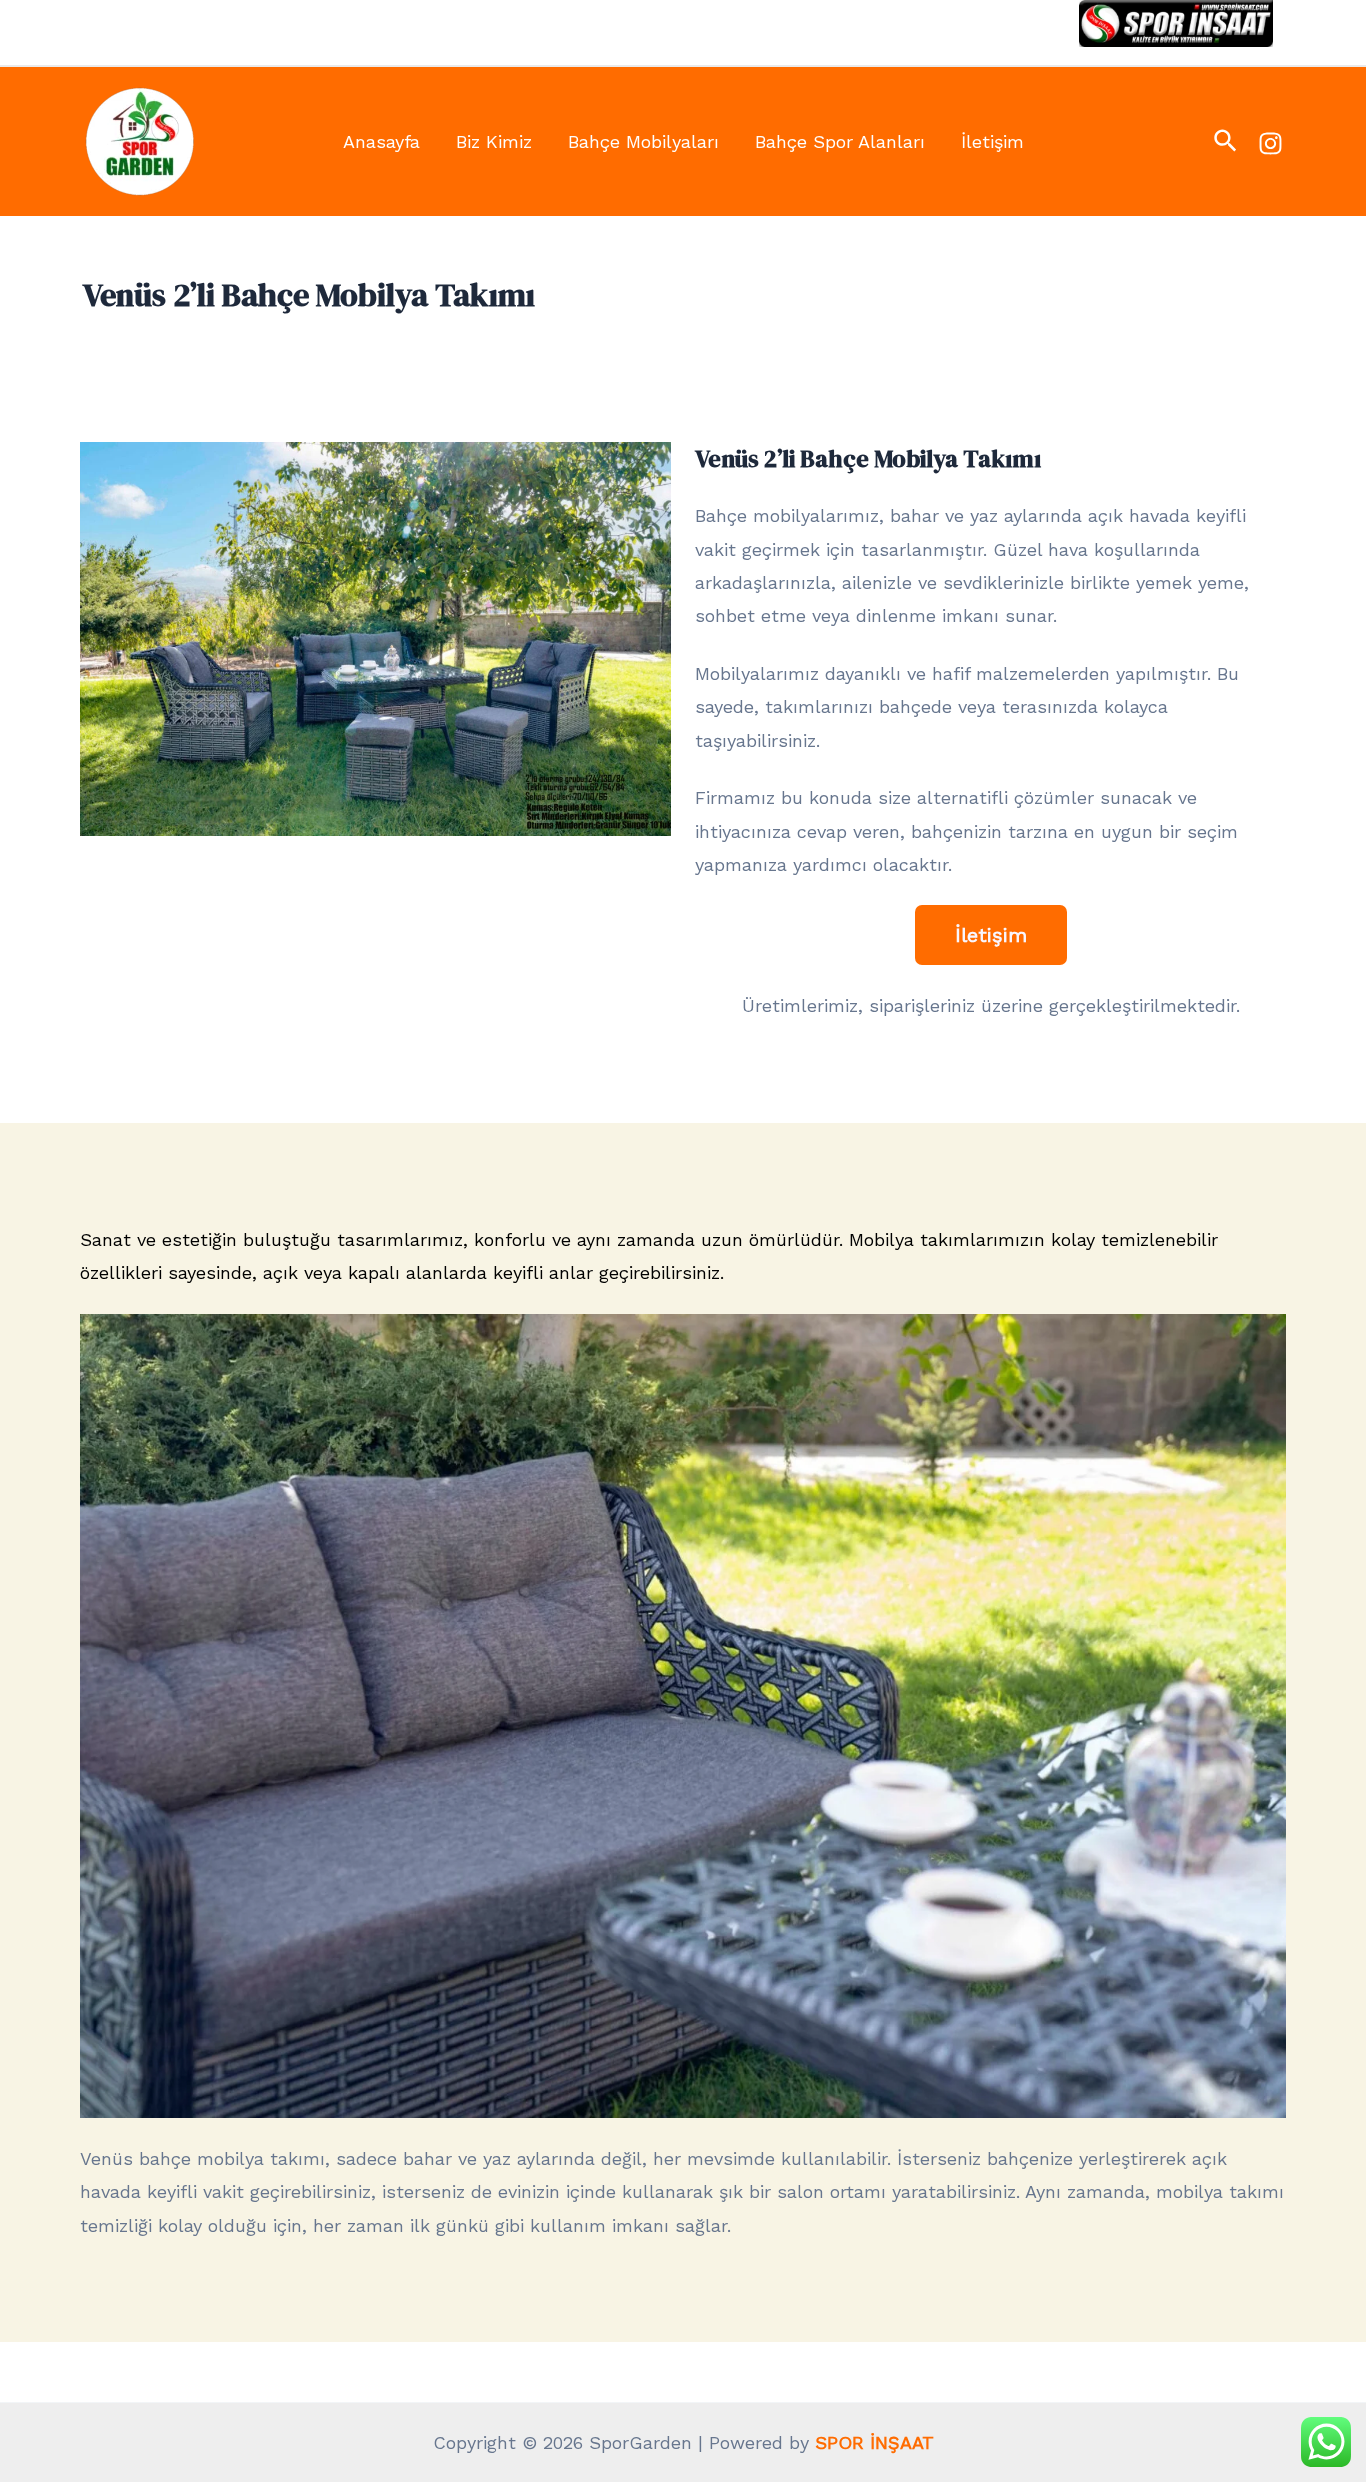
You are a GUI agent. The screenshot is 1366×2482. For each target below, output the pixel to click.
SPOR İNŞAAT (874, 2442)
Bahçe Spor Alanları (840, 141)
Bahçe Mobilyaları (643, 141)
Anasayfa (381, 141)
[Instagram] (1270, 143)
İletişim (992, 141)
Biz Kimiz (494, 141)
